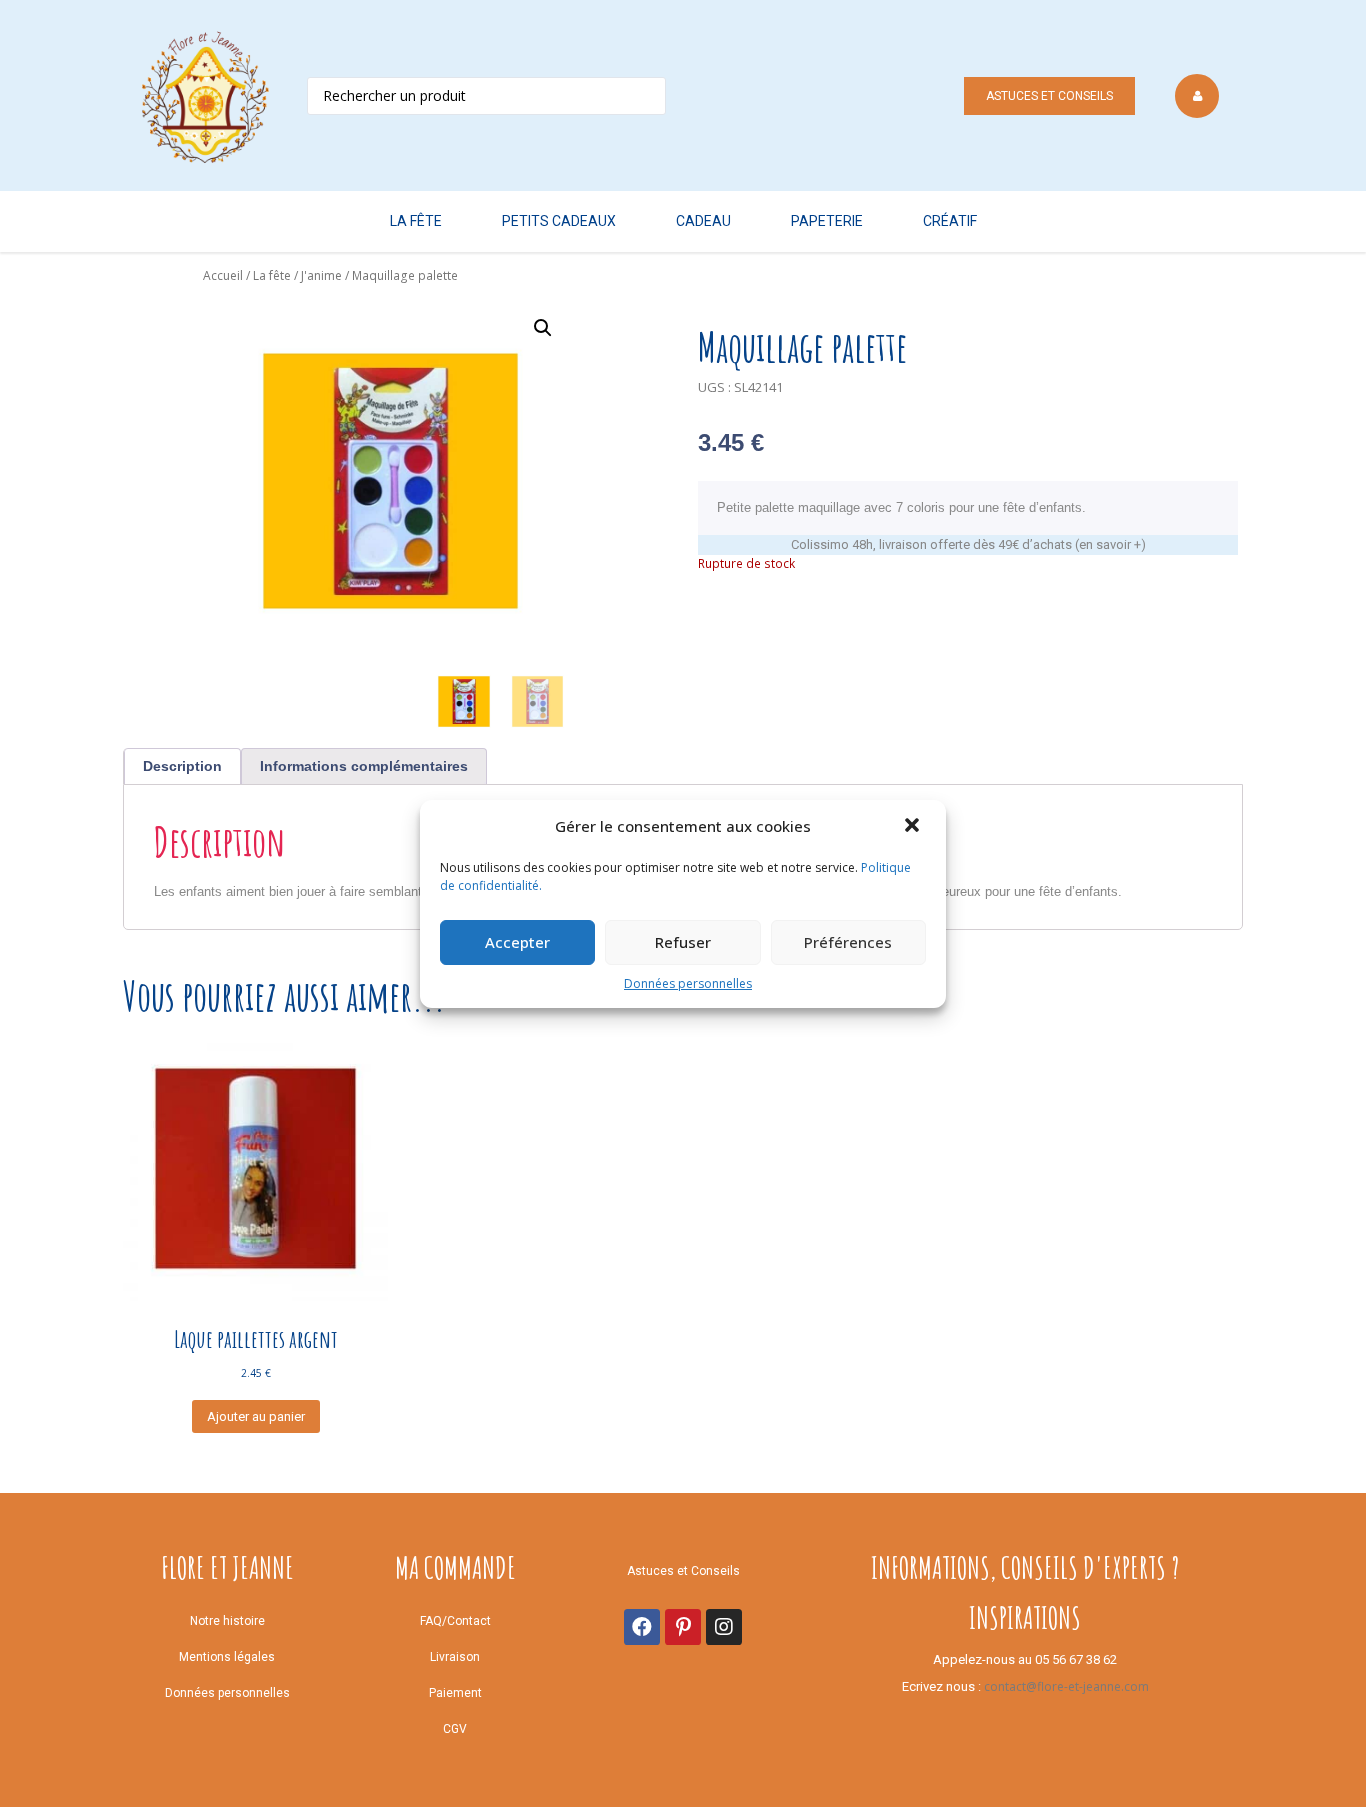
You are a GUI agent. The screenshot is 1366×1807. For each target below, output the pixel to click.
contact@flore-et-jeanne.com (1066, 1686)
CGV (455, 1729)
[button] (914, 827)
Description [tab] (182, 766)
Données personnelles (688, 983)
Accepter (517, 942)
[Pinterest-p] (683, 1627)
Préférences (848, 942)
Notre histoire (227, 1621)
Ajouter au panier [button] (256, 1416)
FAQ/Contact (455, 1621)
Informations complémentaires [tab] (364, 766)
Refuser (683, 942)
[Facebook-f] (642, 1627)
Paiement (455, 1693)
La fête (272, 275)
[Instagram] (724, 1627)
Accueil (223, 275)
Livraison (455, 1657)
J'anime (321, 275)
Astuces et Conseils (1049, 96)
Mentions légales (227, 1657)
